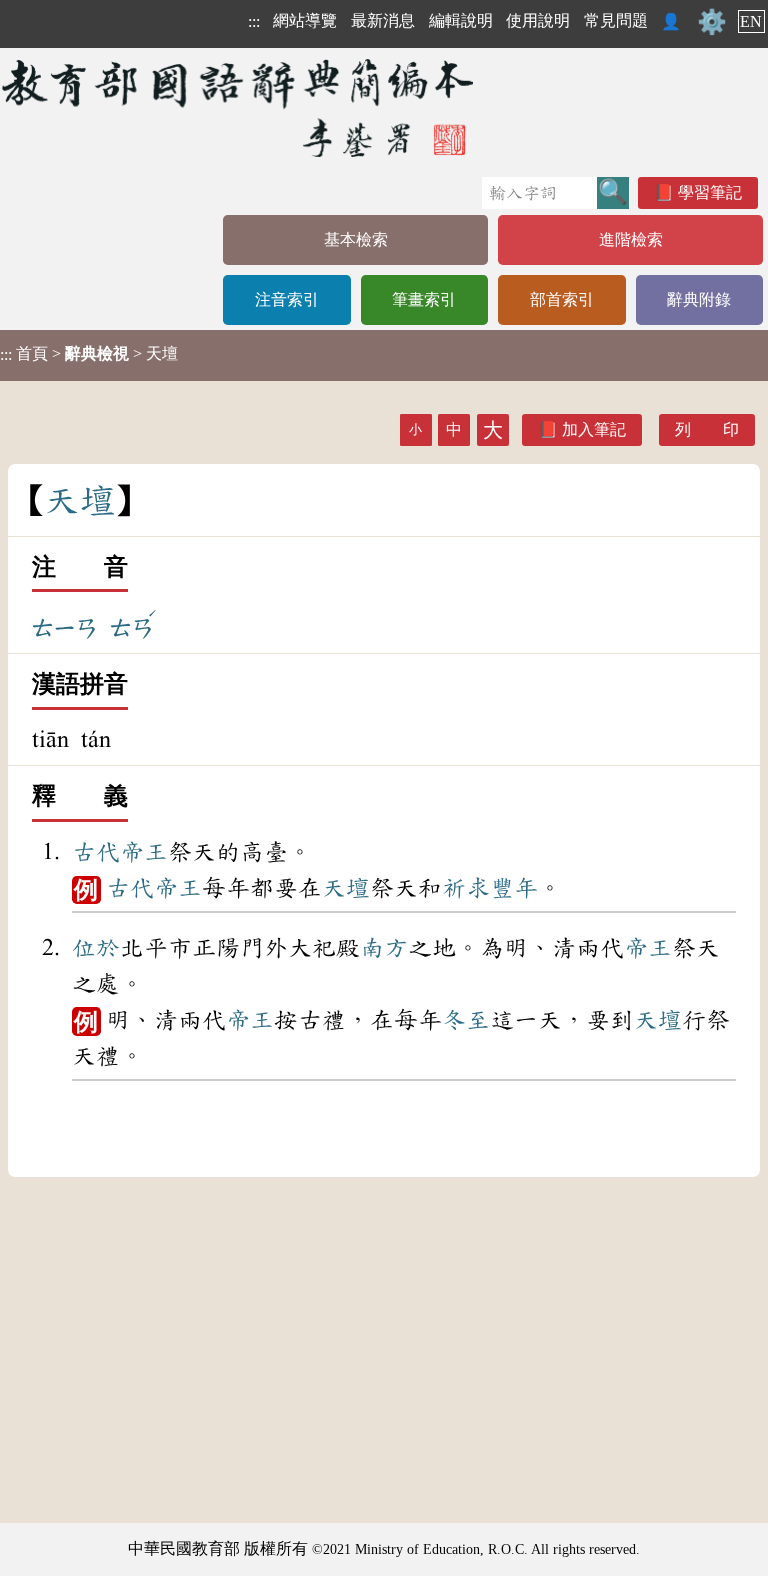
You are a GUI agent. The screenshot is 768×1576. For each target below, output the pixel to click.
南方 (384, 948)
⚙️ (712, 22)
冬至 (466, 1020)
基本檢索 (356, 239)
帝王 (144, 852)
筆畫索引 (424, 299)
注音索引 (287, 299)
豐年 (514, 888)
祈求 (466, 888)
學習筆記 (710, 192)
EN (751, 21)
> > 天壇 (89, 354)
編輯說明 (461, 20)
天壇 (346, 888)
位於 (96, 948)
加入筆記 (594, 429)
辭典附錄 (699, 299)
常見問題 (616, 20)
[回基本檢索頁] (239, 107)
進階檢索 (631, 239)
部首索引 (562, 299)
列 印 (707, 429)
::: (254, 21)
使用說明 (538, 20)
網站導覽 (305, 20)
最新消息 (383, 20)
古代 (96, 852)
